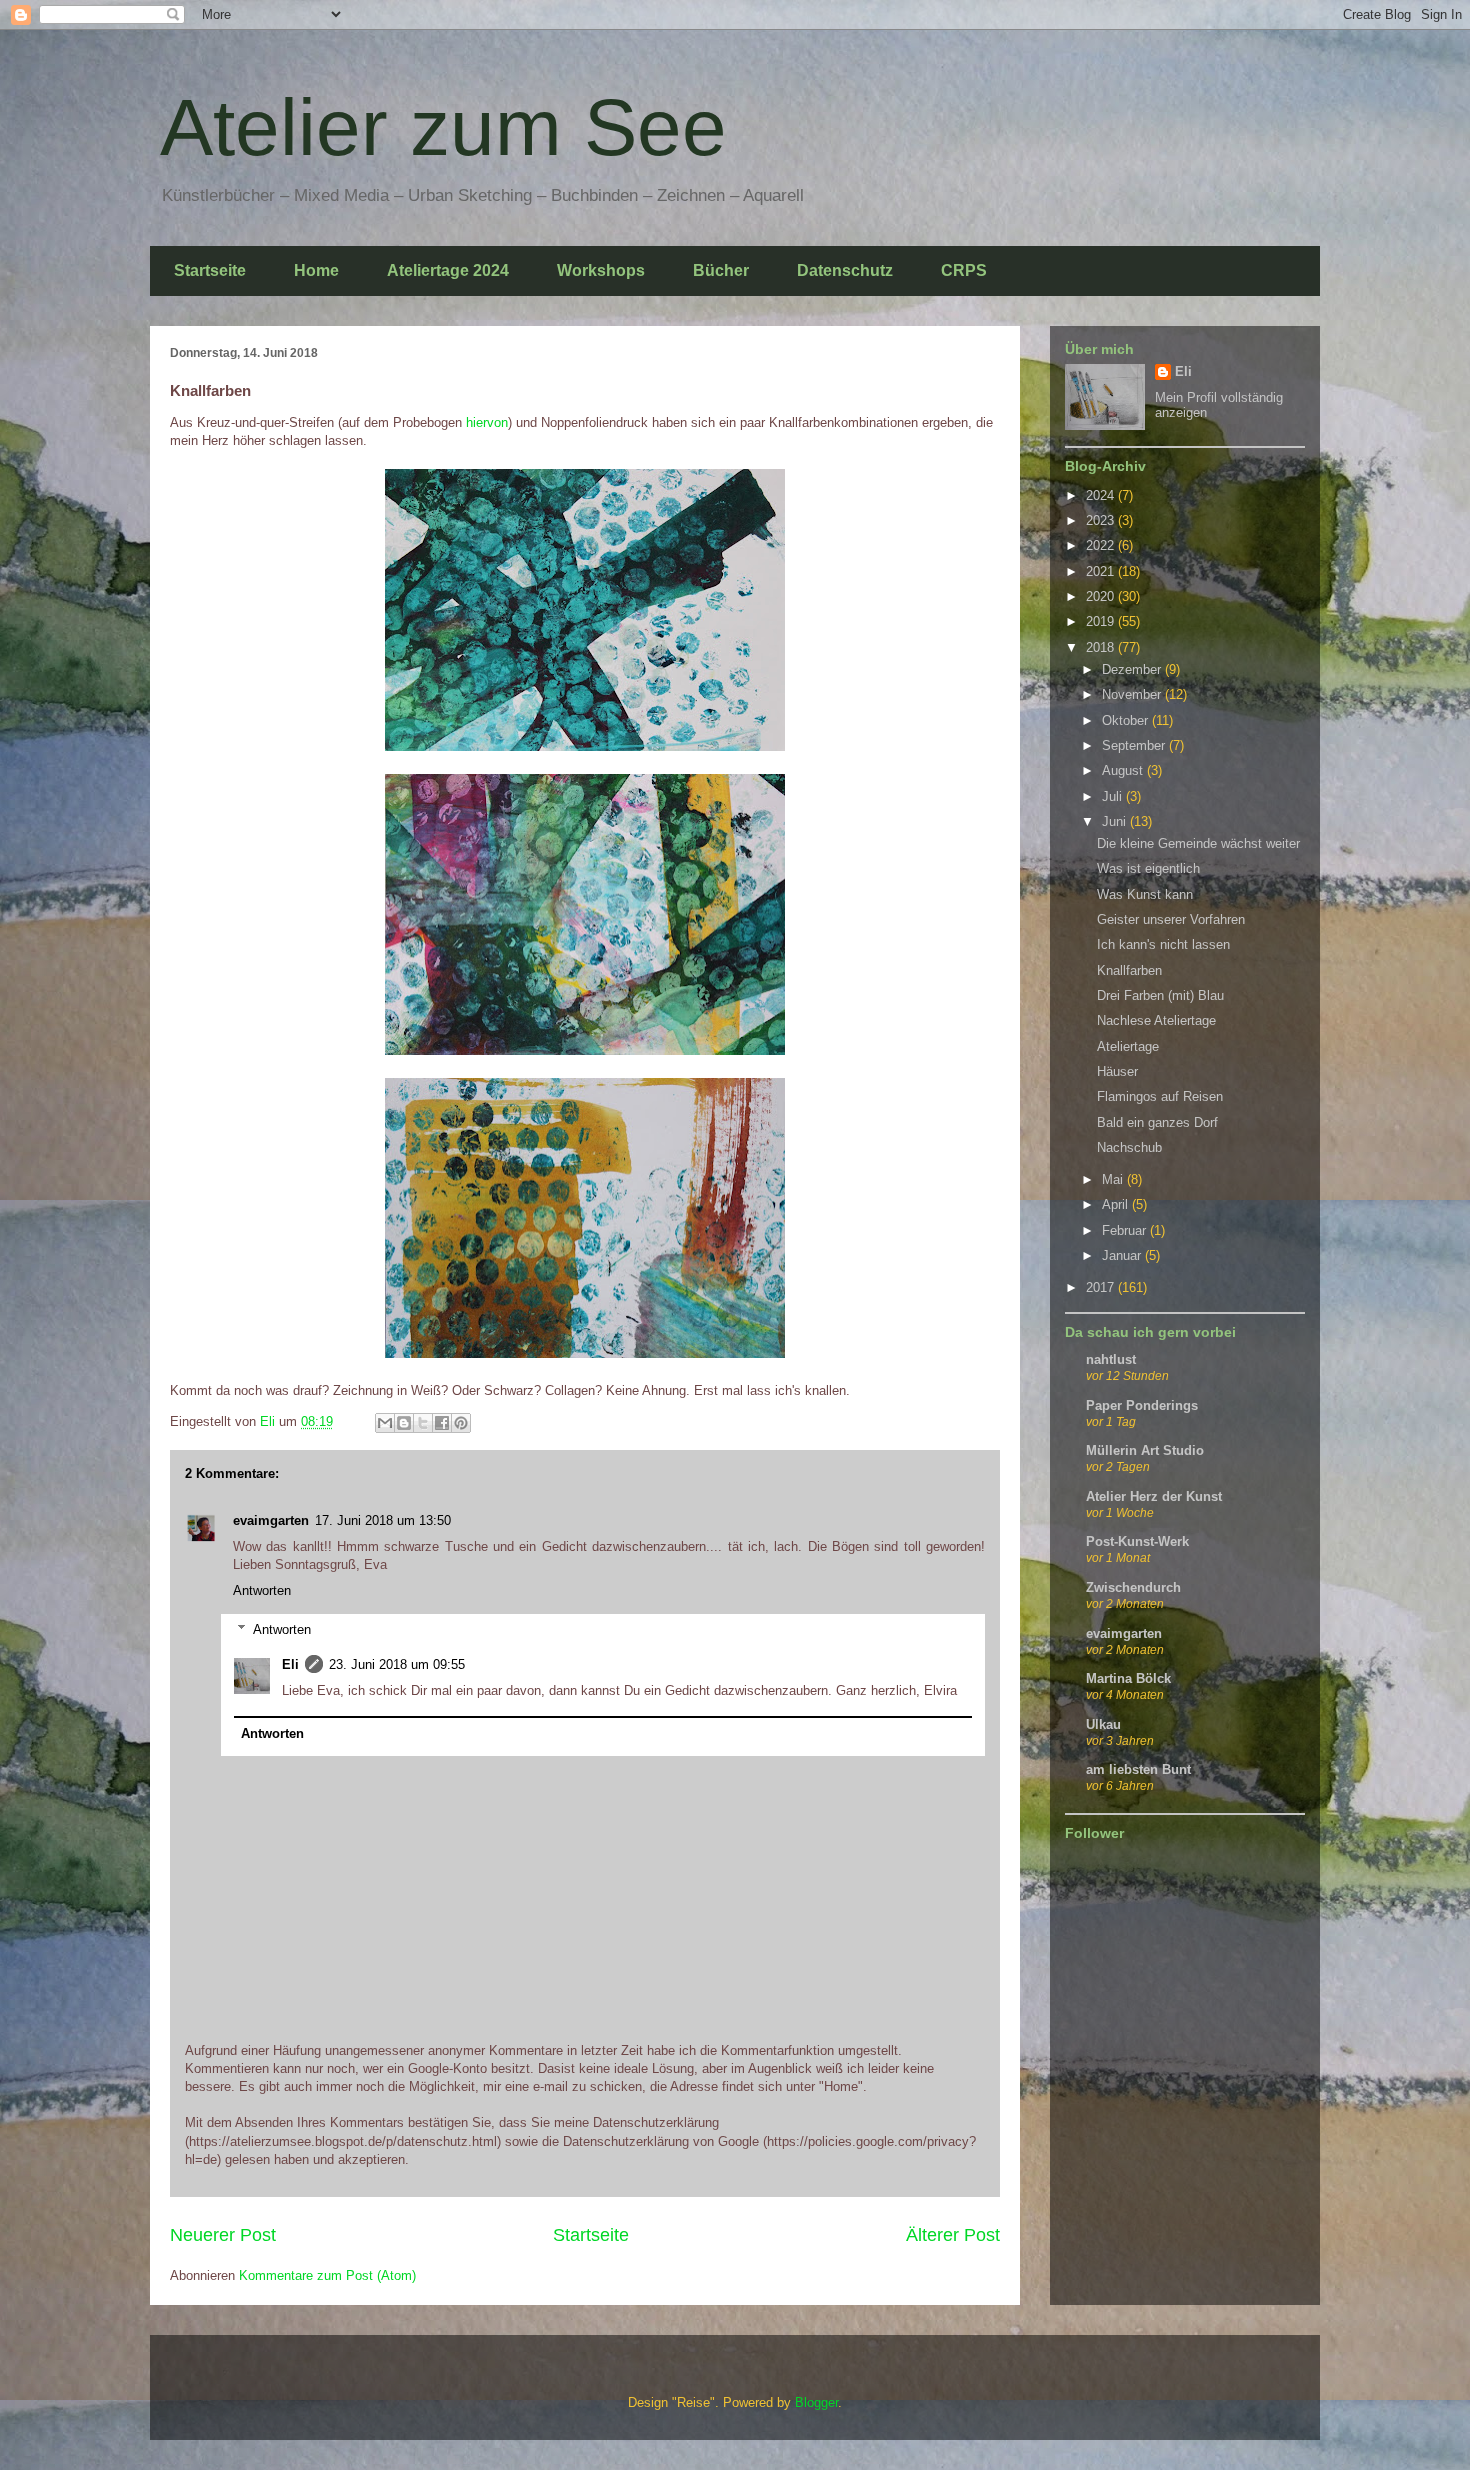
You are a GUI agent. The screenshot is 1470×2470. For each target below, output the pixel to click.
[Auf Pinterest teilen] (461, 1423)
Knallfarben (1129, 970)
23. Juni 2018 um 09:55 (397, 1664)
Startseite (210, 270)
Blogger (816, 2402)
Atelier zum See (443, 127)
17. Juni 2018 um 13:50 (383, 1520)
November (1133, 694)
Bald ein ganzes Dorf (1157, 1122)
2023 (1102, 520)
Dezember (1133, 669)
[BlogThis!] (404, 1423)
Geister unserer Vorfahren (1171, 919)
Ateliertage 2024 (448, 270)
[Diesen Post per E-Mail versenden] (385, 1423)
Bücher (721, 270)
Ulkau (1103, 1724)
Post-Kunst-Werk (1137, 1541)
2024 (1102, 495)
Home (316, 270)
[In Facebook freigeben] (442, 1423)
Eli (290, 1664)
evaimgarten (271, 1520)
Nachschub (1129, 1147)
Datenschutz (845, 270)
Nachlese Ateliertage (1156, 1020)
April (1117, 1204)
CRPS (964, 270)
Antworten (262, 1590)
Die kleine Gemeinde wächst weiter (1198, 843)
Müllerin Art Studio (1145, 1450)
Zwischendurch (1133, 1587)
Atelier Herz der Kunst (1154, 1496)
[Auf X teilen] (423, 1423)
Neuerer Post (223, 2235)
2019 (1102, 621)
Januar (1123, 1255)
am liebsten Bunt (1138, 1769)
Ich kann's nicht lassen (1163, 944)
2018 (1102, 647)
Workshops (601, 270)
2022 (1102, 545)
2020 (1102, 596)
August (1124, 770)
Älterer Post (953, 2235)
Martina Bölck (1128, 1678)
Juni (1116, 821)
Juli (1114, 796)
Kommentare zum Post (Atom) (327, 2275)
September (1135, 745)
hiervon (487, 422)
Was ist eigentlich (1148, 868)
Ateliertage (1128, 1046)
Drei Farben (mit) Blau (1160, 995)
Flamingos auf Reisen (1160, 1096)
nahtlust (1111, 1359)
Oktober (1127, 720)
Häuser (1117, 1071)
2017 (1102, 1287)
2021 (1102, 571)
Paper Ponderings (1142, 1405)
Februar (1126, 1230)
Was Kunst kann (1145, 894)
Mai (1114, 1179)
